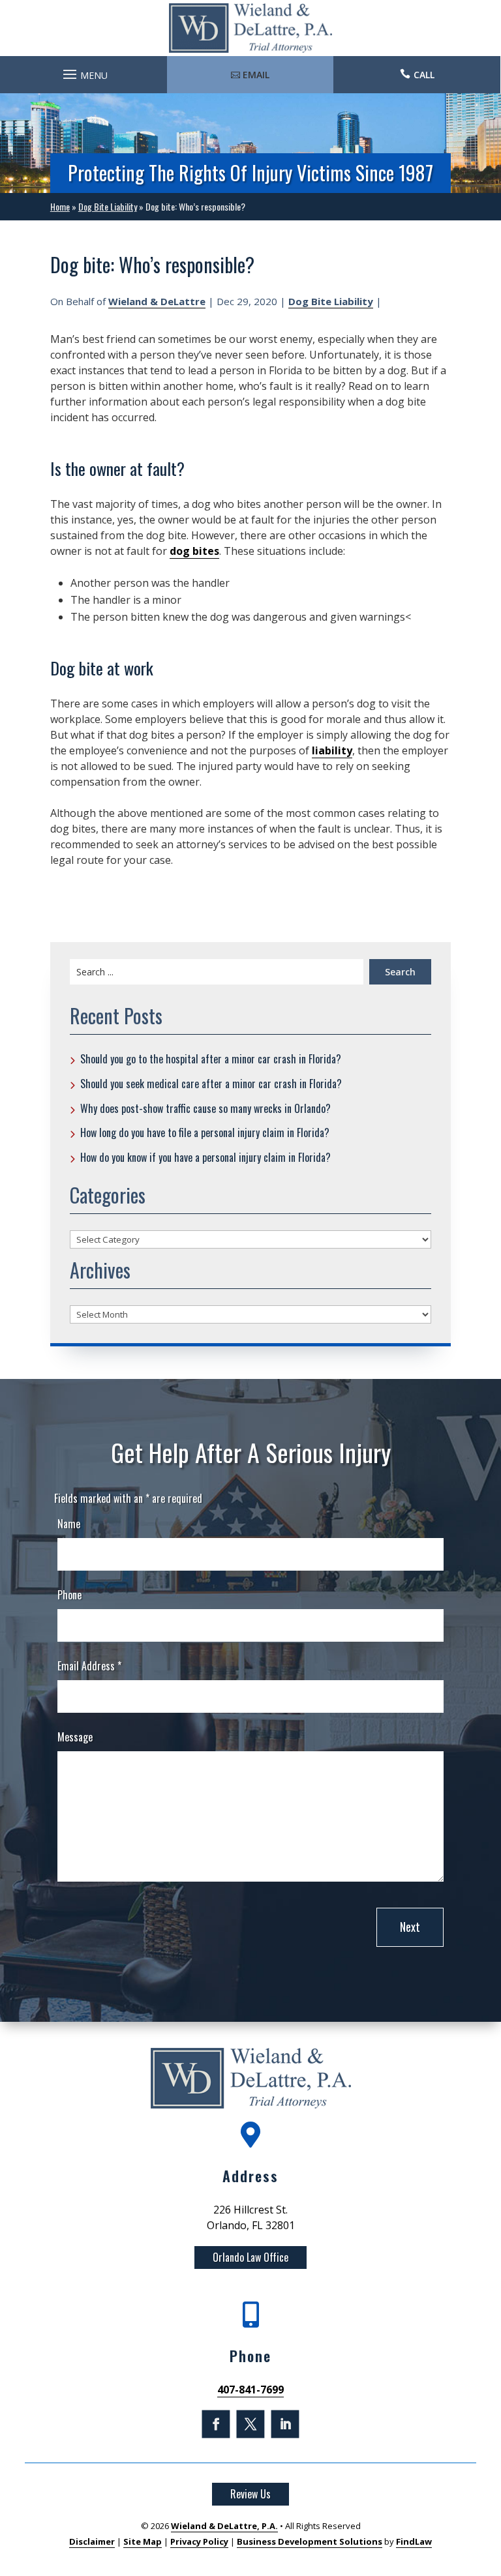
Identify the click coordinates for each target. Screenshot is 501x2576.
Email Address (89, 1666)
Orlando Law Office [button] (250, 2257)
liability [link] (332, 750)
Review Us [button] (250, 2494)
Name (69, 1524)
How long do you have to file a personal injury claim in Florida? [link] (205, 1133)
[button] (83, 71)
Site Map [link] (143, 2541)
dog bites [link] (194, 551)
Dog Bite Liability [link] (331, 301)
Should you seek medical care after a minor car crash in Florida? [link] (211, 1084)
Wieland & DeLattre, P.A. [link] (224, 2526)
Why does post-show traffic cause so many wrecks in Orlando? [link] (205, 1108)
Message (75, 1737)
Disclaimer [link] (92, 2541)
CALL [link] (424, 75)
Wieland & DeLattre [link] (157, 301)
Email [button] (256, 75)
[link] (250, 28)
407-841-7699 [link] (250, 2390)
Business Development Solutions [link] (310, 2541)
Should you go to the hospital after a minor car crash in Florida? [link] (211, 1059)
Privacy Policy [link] (199, 2541)
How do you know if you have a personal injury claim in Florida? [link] (205, 1157)
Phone (69, 1595)
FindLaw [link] (414, 2541)
